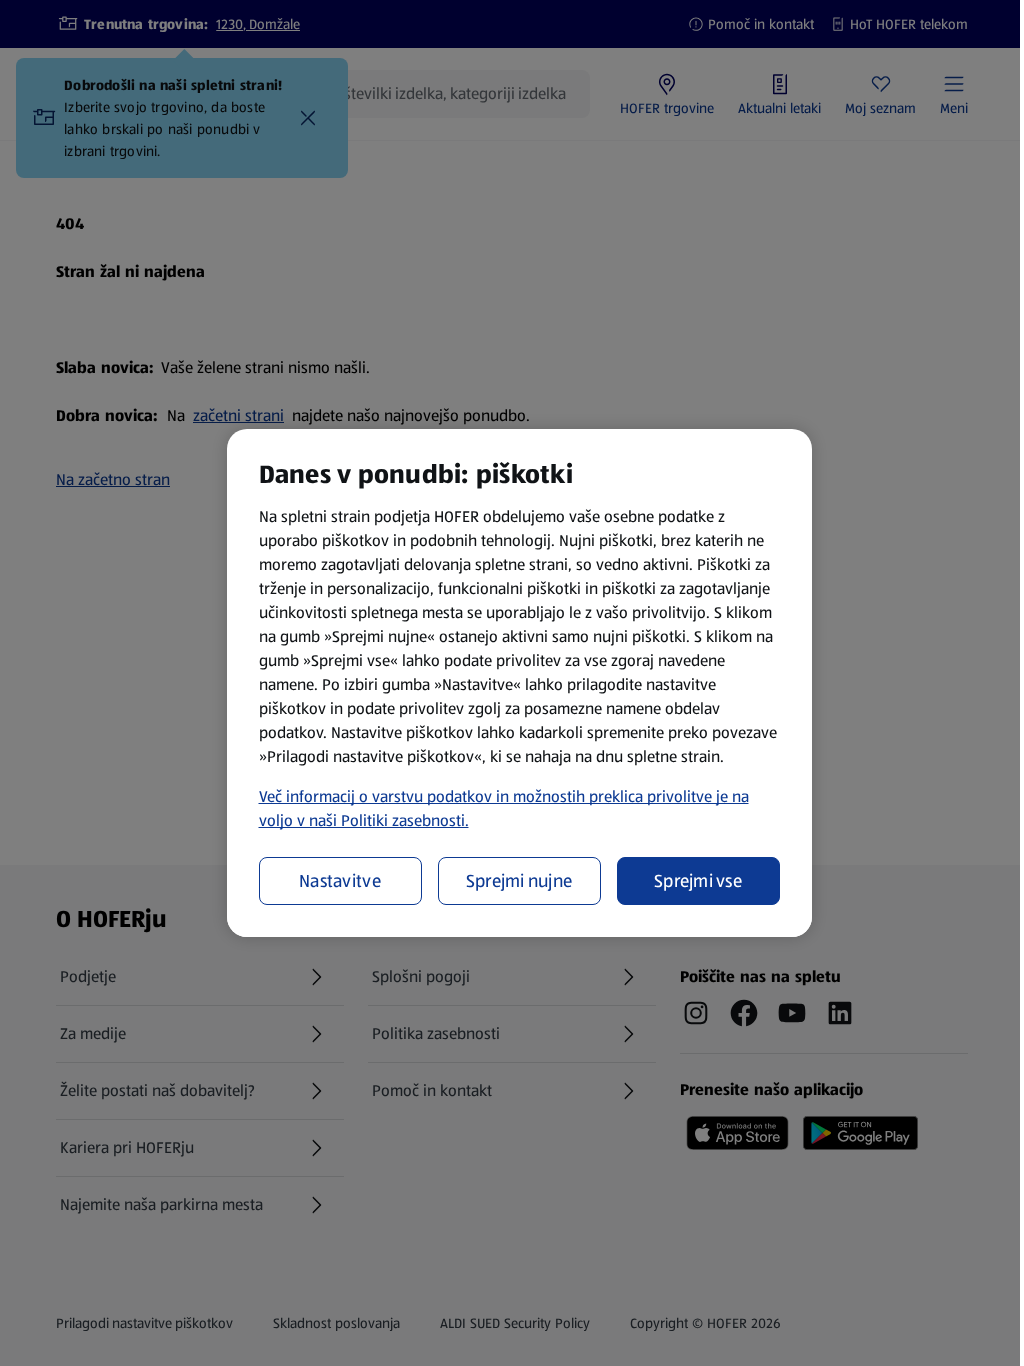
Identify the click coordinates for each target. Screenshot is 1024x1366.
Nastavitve (340, 881)
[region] (519, 683)
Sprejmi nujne (519, 881)
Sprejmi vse (698, 881)
